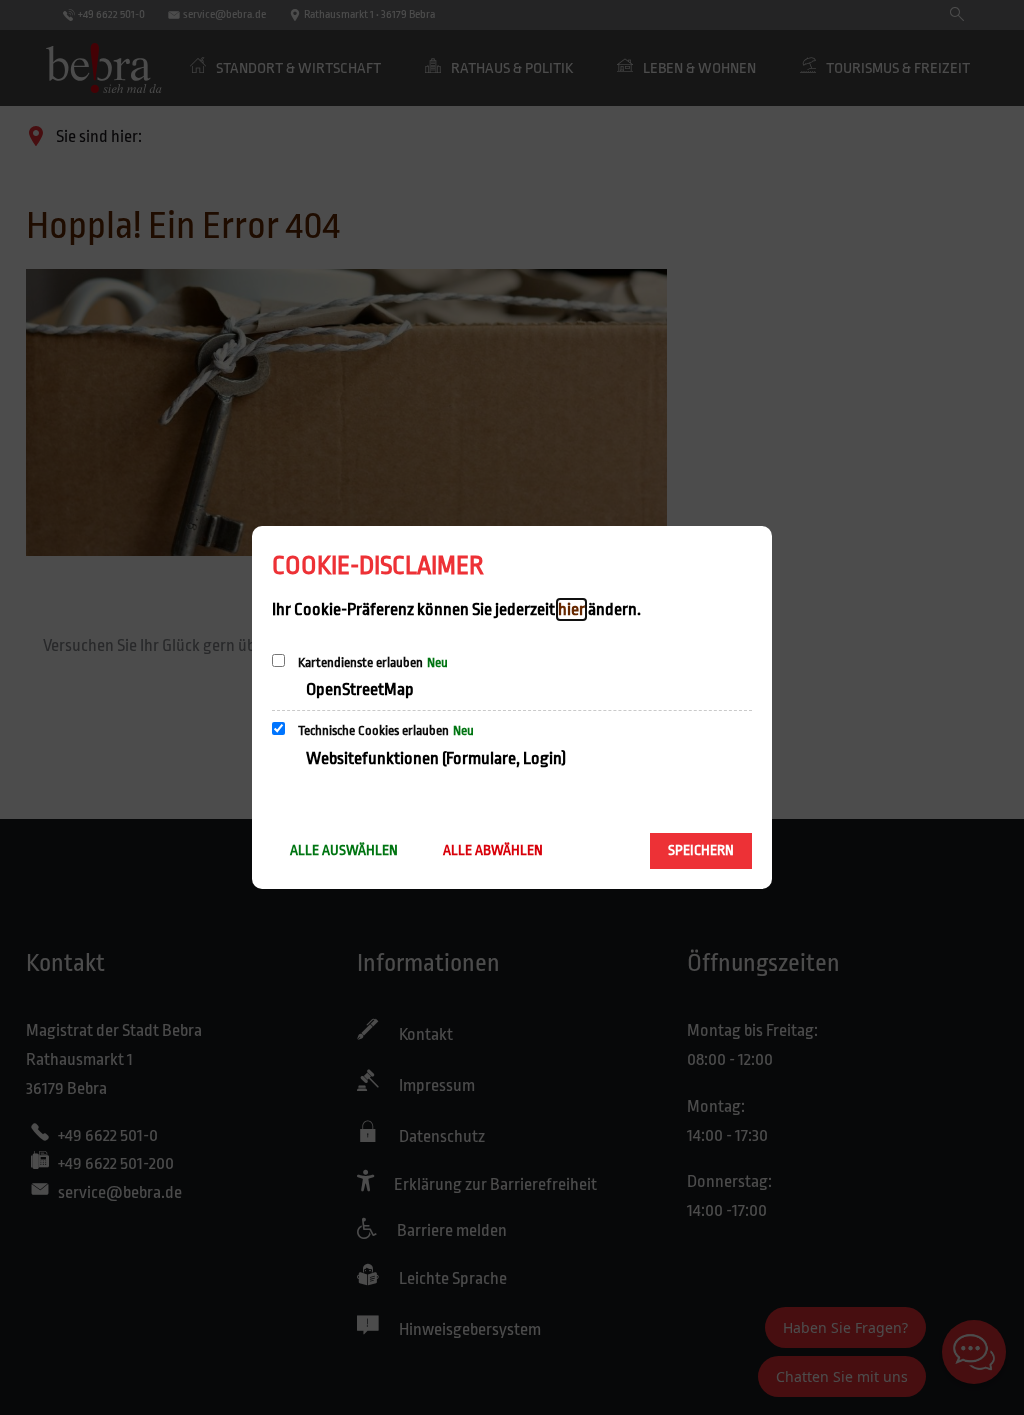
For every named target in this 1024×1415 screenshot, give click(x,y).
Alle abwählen (493, 850)
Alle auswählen (344, 850)
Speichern (701, 850)
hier (571, 609)
